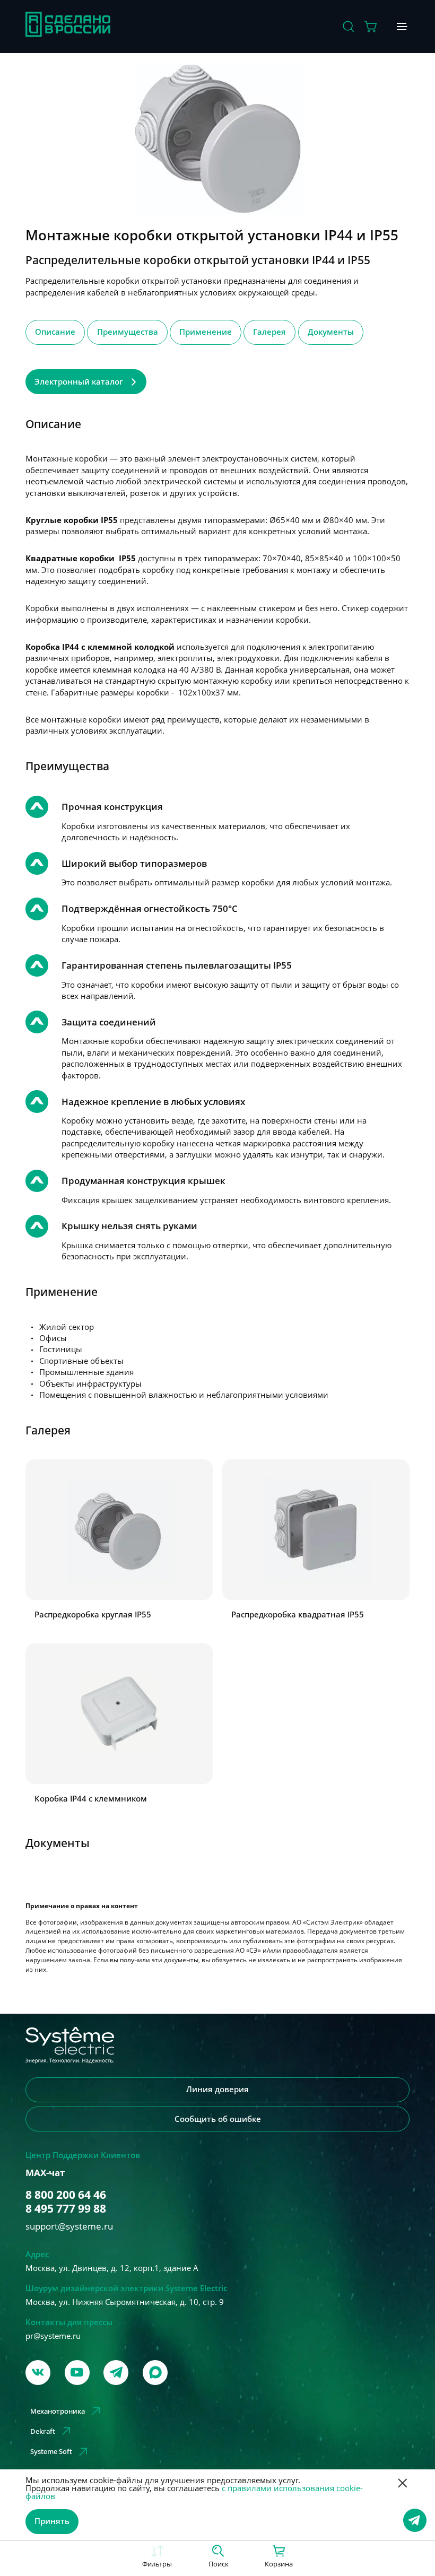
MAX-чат (45, 2173)
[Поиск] (349, 27)
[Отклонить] (403, 2484)
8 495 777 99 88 (66, 2208)
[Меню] (403, 27)
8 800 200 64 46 (66, 2195)
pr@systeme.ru (53, 2336)
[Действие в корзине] (371, 27)
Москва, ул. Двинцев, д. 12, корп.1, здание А (112, 2268)
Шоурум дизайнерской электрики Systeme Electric (126, 2288)
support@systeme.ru (69, 2226)
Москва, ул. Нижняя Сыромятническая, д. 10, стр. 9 (125, 2302)
